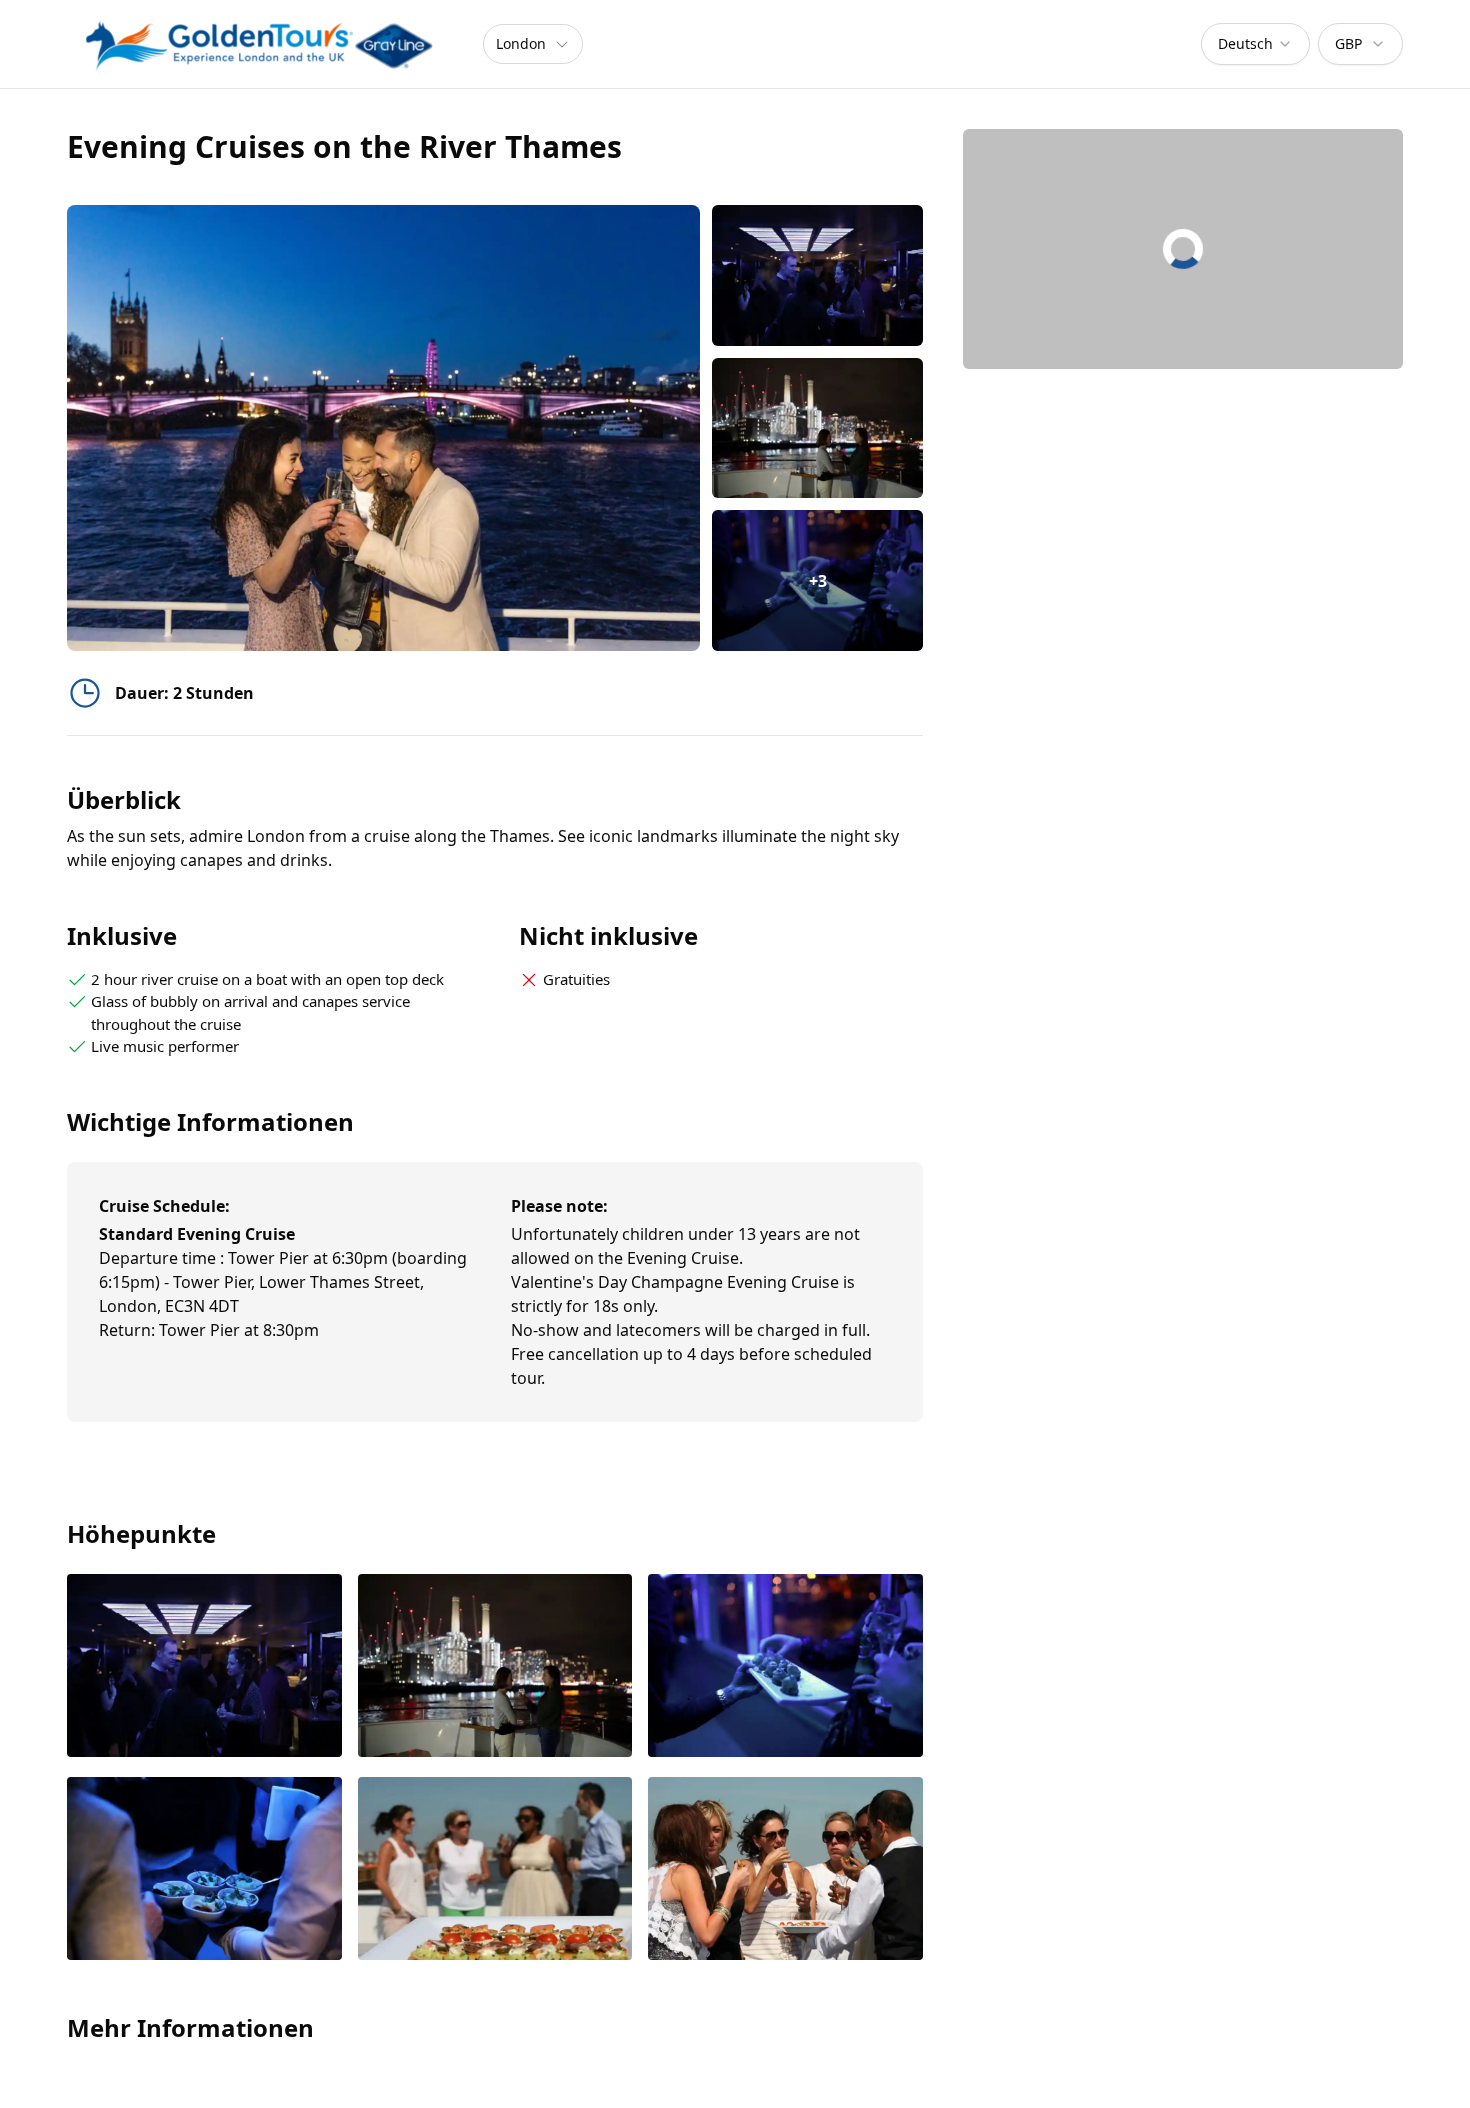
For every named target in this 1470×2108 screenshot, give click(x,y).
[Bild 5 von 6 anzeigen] (495, 1870)
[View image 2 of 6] (817, 428)
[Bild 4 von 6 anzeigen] (204, 1870)
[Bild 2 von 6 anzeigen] (495, 1667)
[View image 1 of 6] (817, 275)
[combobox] (1255, 44)
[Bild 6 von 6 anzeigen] (785, 1870)
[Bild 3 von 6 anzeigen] (785, 1667)
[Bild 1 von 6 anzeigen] (204, 1667)
